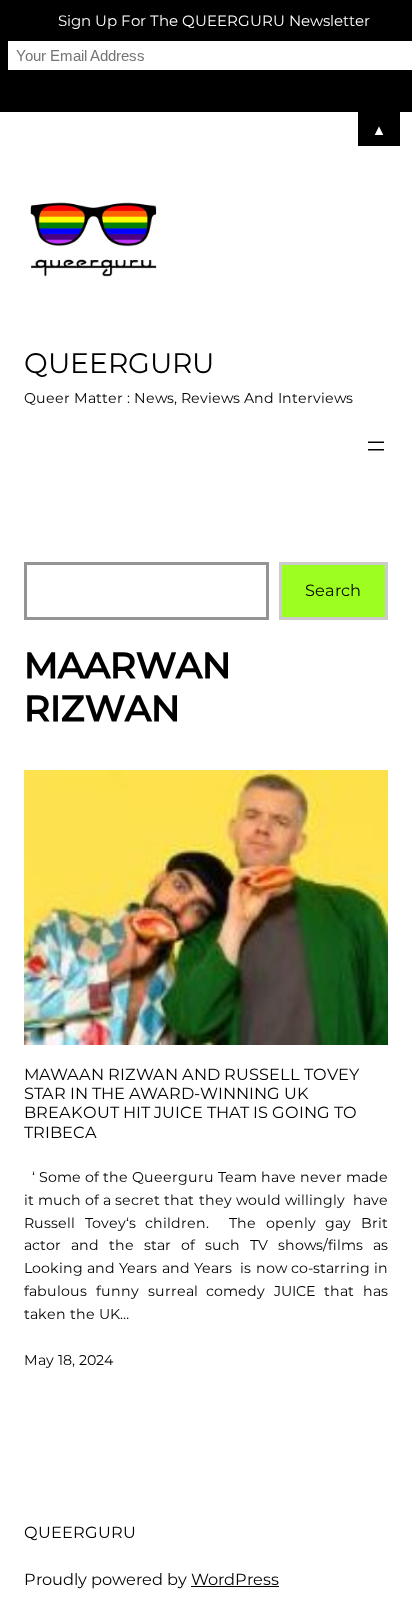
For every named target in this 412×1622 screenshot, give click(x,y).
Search (333, 590)
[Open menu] (376, 446)
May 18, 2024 (68, 1360)
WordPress (235, 1579)
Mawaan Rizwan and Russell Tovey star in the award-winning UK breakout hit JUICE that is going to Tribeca (191, 1103)
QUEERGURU (119, 363)
